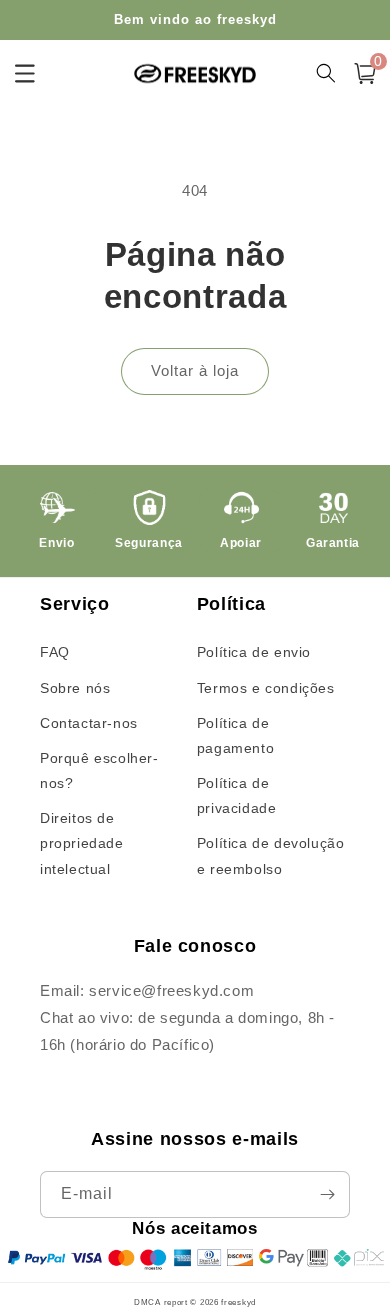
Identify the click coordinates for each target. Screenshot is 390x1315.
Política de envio (254, 652)
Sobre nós (75, 688)
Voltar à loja (195, 370)
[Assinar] (327, 1194)
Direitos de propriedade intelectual (82, 843)
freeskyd (238, 1302)
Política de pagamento (235, 735)
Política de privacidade (237, 795)
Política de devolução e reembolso (271, 855)
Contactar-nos (89, 723)
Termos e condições (266, 688)
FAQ (55, 652)
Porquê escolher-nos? (99, 770)
